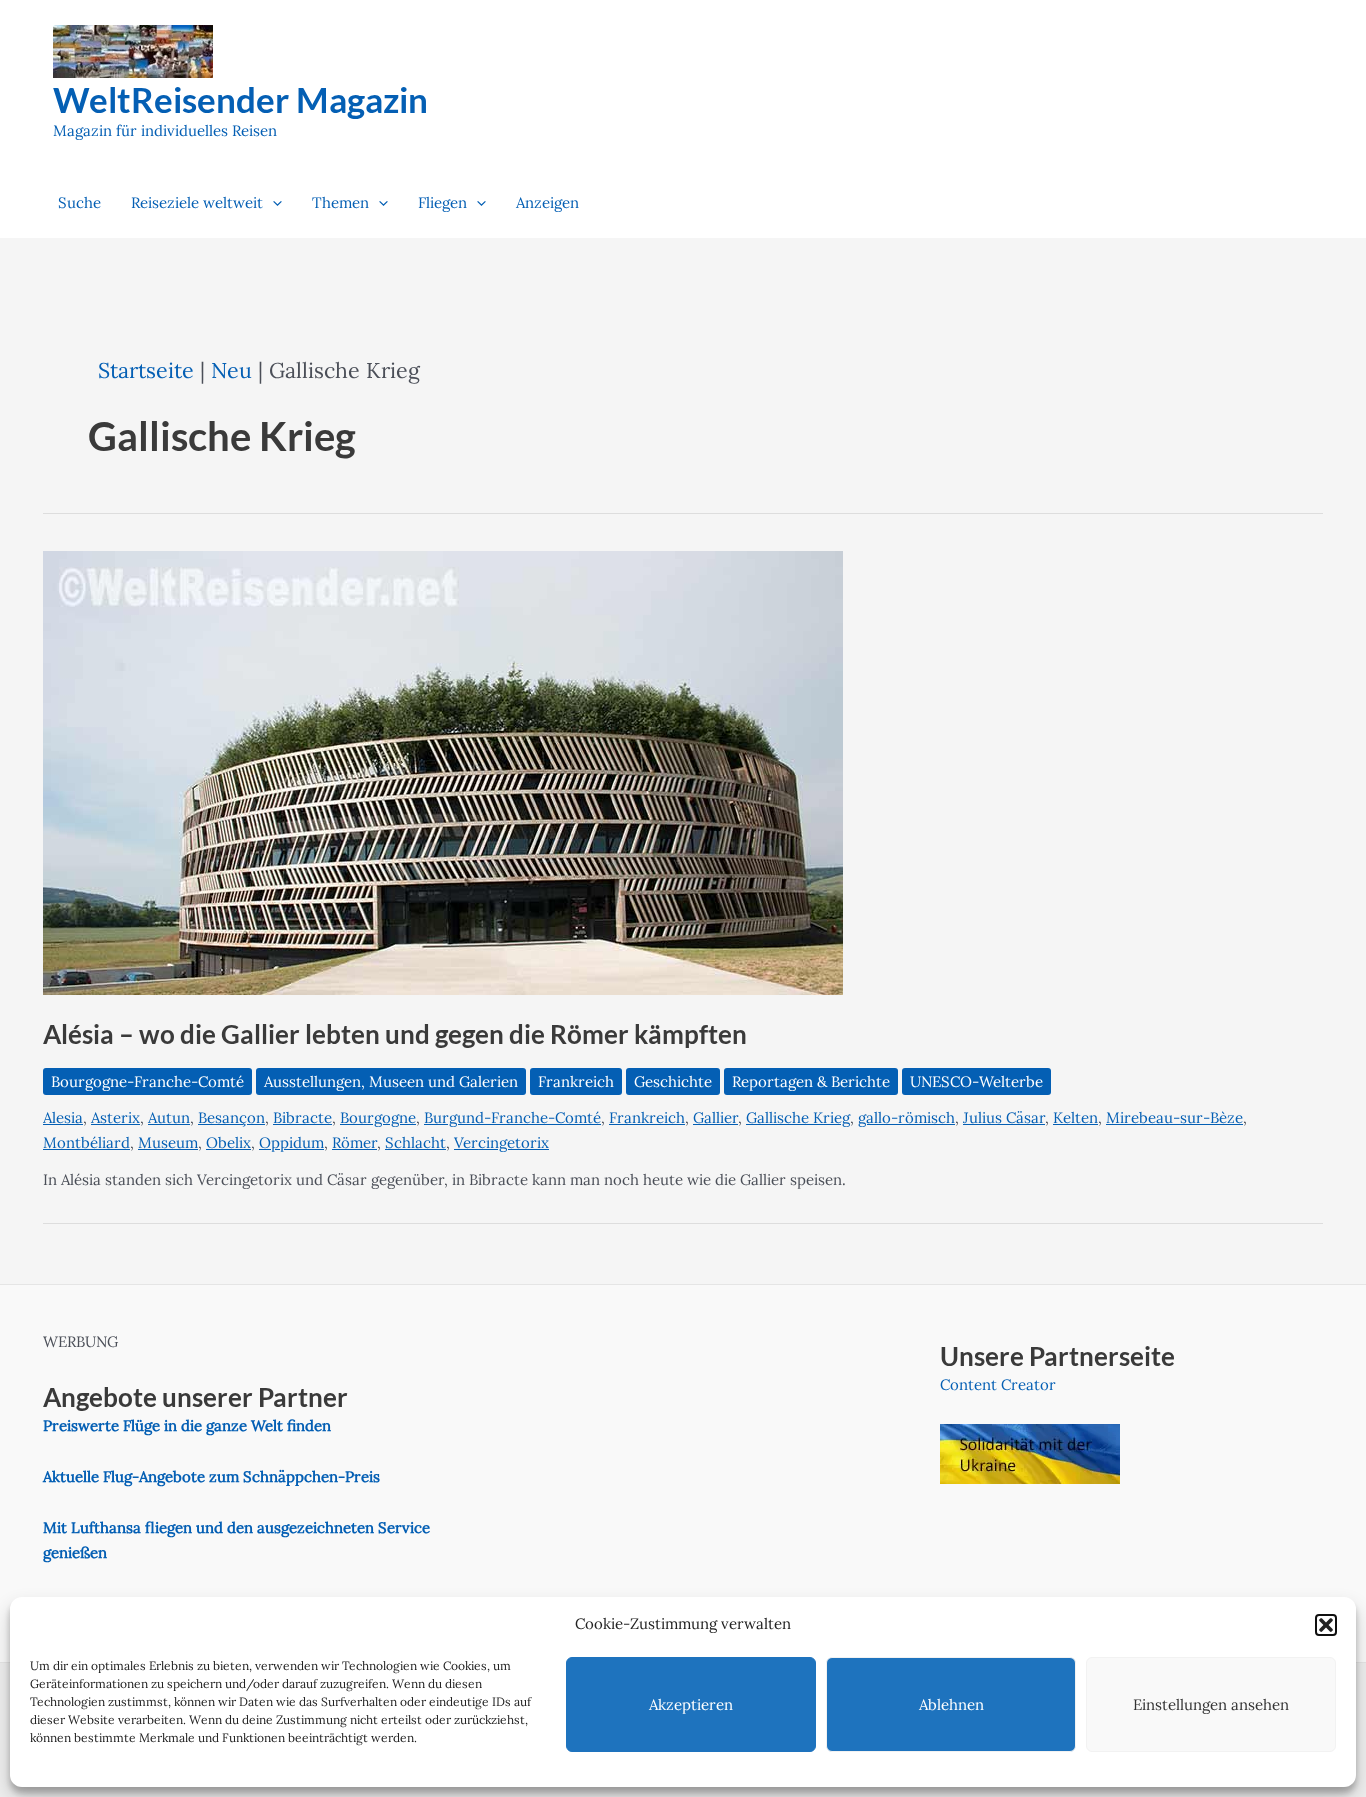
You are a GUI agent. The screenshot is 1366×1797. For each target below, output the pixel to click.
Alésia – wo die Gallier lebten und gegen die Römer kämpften (395, 1034)
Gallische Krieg (798, 1117)
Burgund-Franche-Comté (512, 1117)
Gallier (715, 1117)
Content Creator (998, 1384)
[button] (1326, 1625)
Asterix (115, 1117)
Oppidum (291, 1142)
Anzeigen (547, 202)
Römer (354, 1142)
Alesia (63, 1117)
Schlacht (415, 1142)
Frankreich (576, 1081)
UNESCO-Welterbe (976, 1081)
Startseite (146, 370)
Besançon (231, 1117)
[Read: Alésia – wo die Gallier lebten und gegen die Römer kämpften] (443, 771)
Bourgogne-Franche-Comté (147, 1081)
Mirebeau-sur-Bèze (1174, 1117)
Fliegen (442, 202)
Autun (169, 1117)
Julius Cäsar (1004, 1117)
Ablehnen (951, 1704)
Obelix (228, 1142)
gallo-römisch (906, 1117)
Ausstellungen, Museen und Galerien (391, 1081)
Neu (231, 370)
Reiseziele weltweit (197, 202)
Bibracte (302, 1117)
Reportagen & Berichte (811, 1081)
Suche (79, 202)
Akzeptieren (691, 1704)
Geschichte (673, 1081)
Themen (340, 202)
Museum (168, 1142)
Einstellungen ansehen (1211, 1704)
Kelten (1075, 1117)
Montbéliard (86, 1142)
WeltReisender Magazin (240, 99)
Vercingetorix (501, 1142)
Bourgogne (378, 1117)
